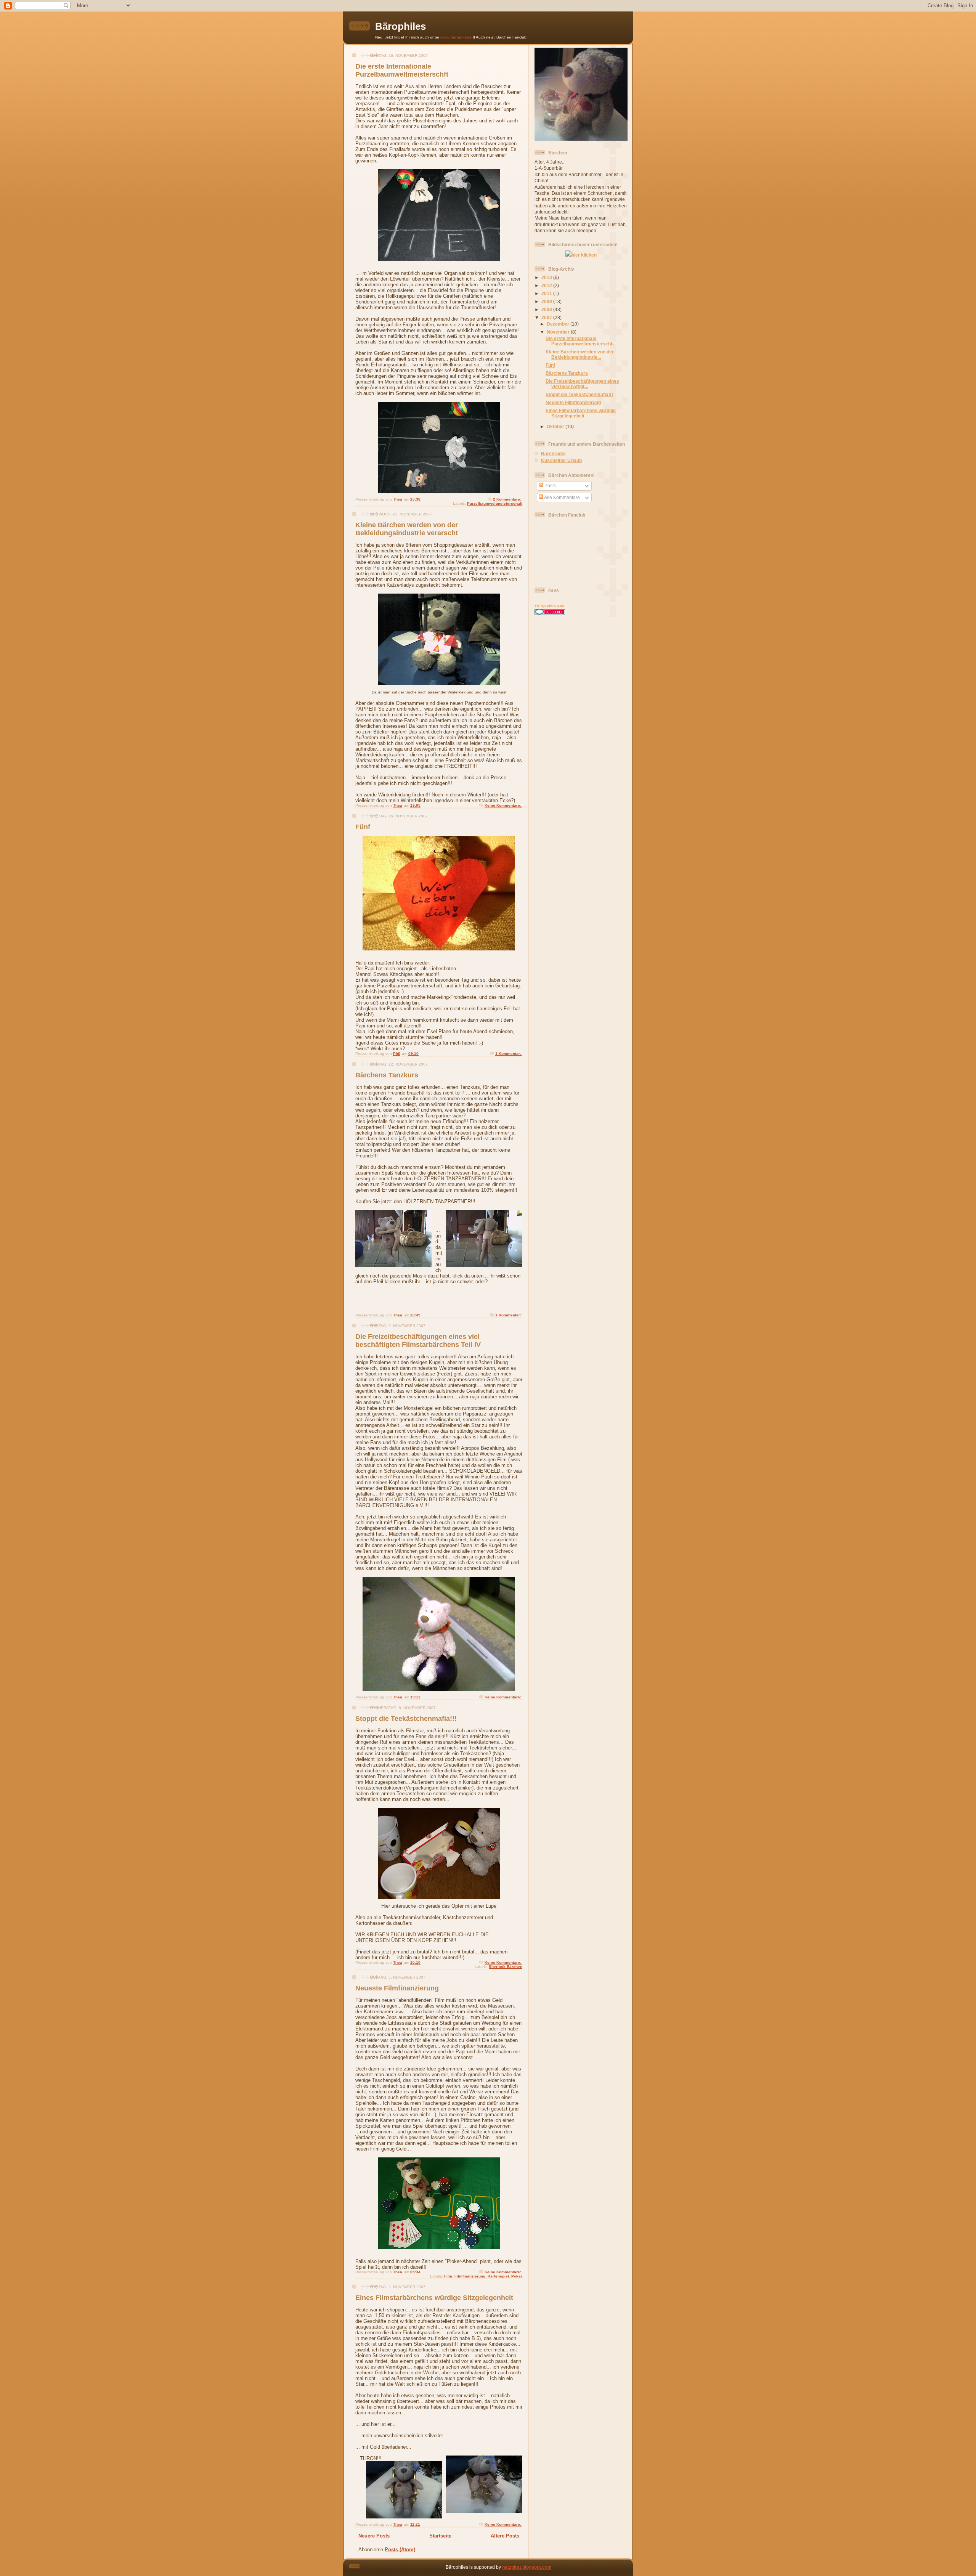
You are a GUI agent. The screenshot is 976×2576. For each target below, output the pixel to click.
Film (448, 2276)
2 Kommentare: (508, 499)
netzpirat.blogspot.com (527, 2567)
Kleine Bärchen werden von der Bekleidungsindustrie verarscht (407, 529)
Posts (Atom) (400, 2550)
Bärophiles (401, 26)
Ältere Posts (505, 2536)
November (559, 332)
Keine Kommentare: (503, 805)
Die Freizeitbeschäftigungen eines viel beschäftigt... (582, 384)
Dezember (559, 324)
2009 (547, 301)
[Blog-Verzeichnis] (550, 613)
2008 (547, 309)
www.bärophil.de (456, 37)
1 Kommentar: (509, 1054)
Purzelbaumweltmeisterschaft (495, 503)
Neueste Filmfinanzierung (397, 1988)
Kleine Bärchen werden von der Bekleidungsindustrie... (580, 354)
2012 (547, 285)
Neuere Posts (374, 2536)
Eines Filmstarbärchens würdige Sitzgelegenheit (434, 2298)
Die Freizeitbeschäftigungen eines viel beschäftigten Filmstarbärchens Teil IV (418, 1341)
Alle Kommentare (562, 497)
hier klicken (584, 255)
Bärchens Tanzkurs (387, 1075)
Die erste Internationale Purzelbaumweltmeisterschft (402, 70)
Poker (517, 2276)
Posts (550, 486)
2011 (547, 293)
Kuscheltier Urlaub (561, 460)
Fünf (363, 827)
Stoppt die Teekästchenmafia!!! (406, 1719)
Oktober (556, 426)
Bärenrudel (553, 453)
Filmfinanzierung (470, 2276)
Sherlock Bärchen (506, 1967)
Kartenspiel (498, 2276)
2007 (547, 317)
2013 (547, 277)
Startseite (440, 2536)
